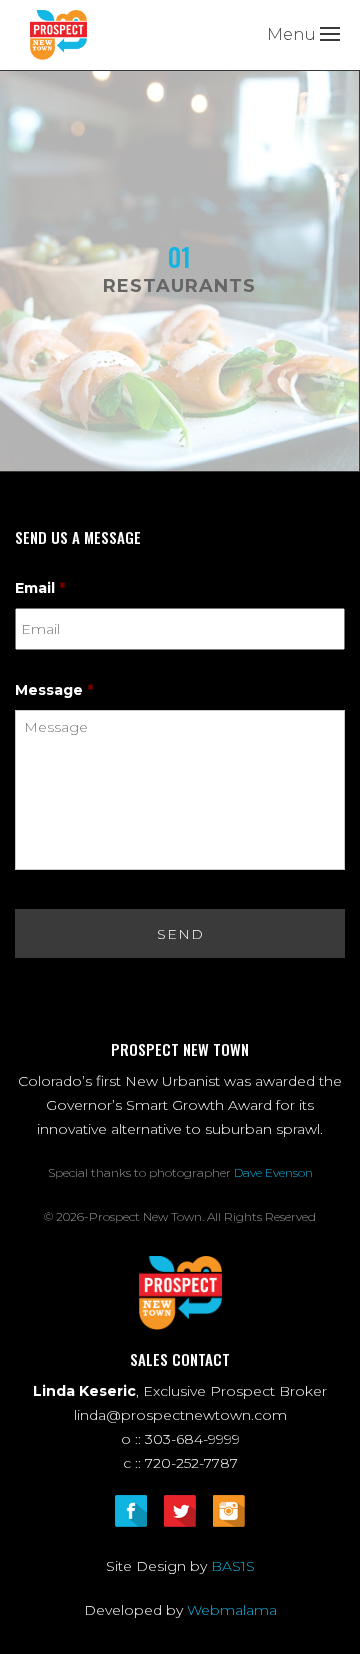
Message (54, 690)
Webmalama (232, 1610)
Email (40, 588)
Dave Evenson (273, 1172)
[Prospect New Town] (58, 33)
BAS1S (233, 1566)
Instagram (229, 1511)
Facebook (131, 1511)
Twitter (180, 1511)
